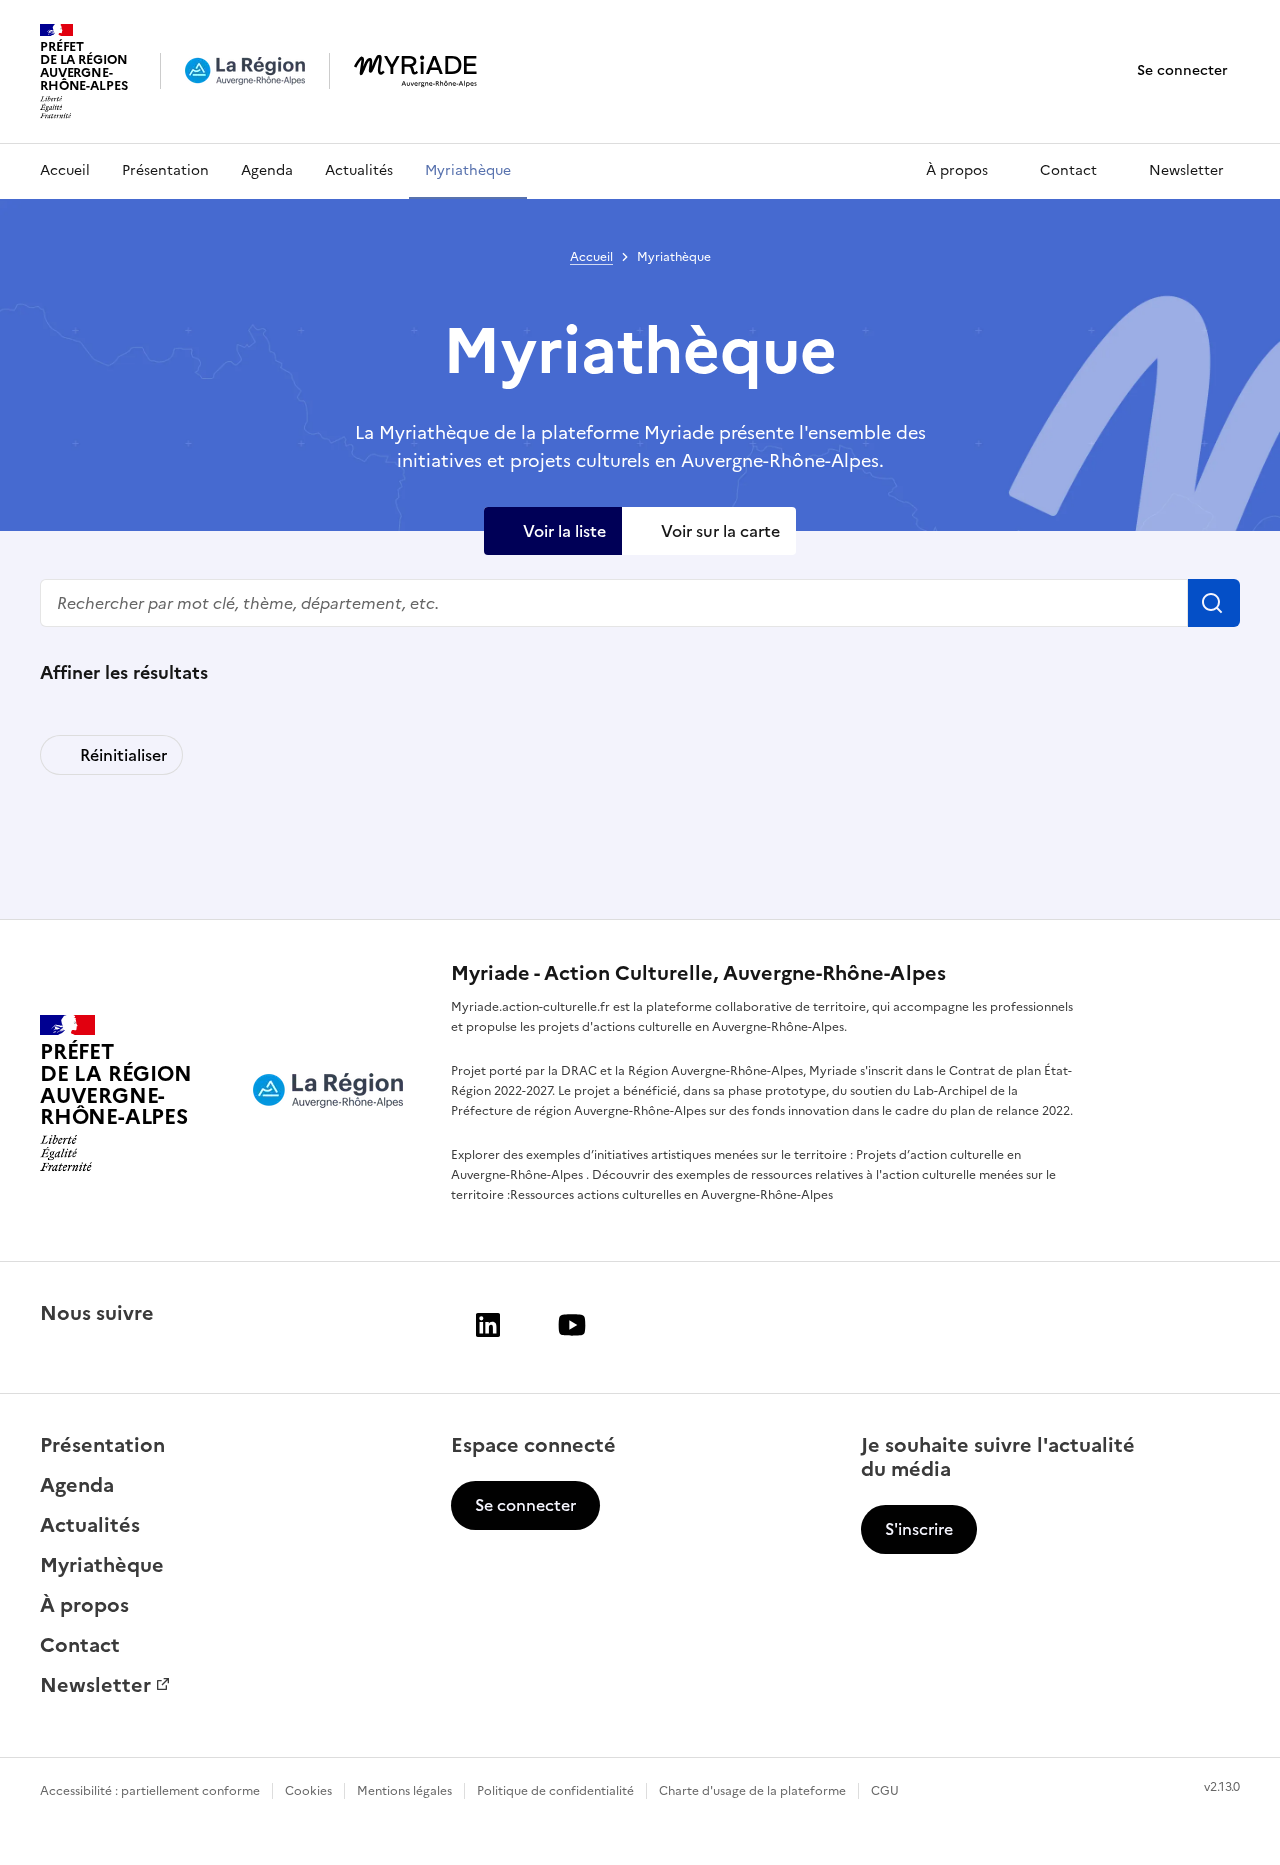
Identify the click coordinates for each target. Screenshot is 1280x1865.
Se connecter (1182, 70)
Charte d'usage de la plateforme (752, 1791)
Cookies (308, 1791)
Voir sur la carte (720, 531)
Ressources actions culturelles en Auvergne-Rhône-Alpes (671, 1195)
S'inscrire (919, 1529)
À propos (957, 170)
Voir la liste (564, 531)
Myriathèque (468, 170)
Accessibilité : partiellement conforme (150, 1791)
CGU (885, 1791)
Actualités (359, 170)
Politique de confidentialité (555, 1791)
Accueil (65, 170)
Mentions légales (404, 1791)
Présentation (165, 170)
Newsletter (1186, 170)
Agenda (267, 170)
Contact (1068, 170)
